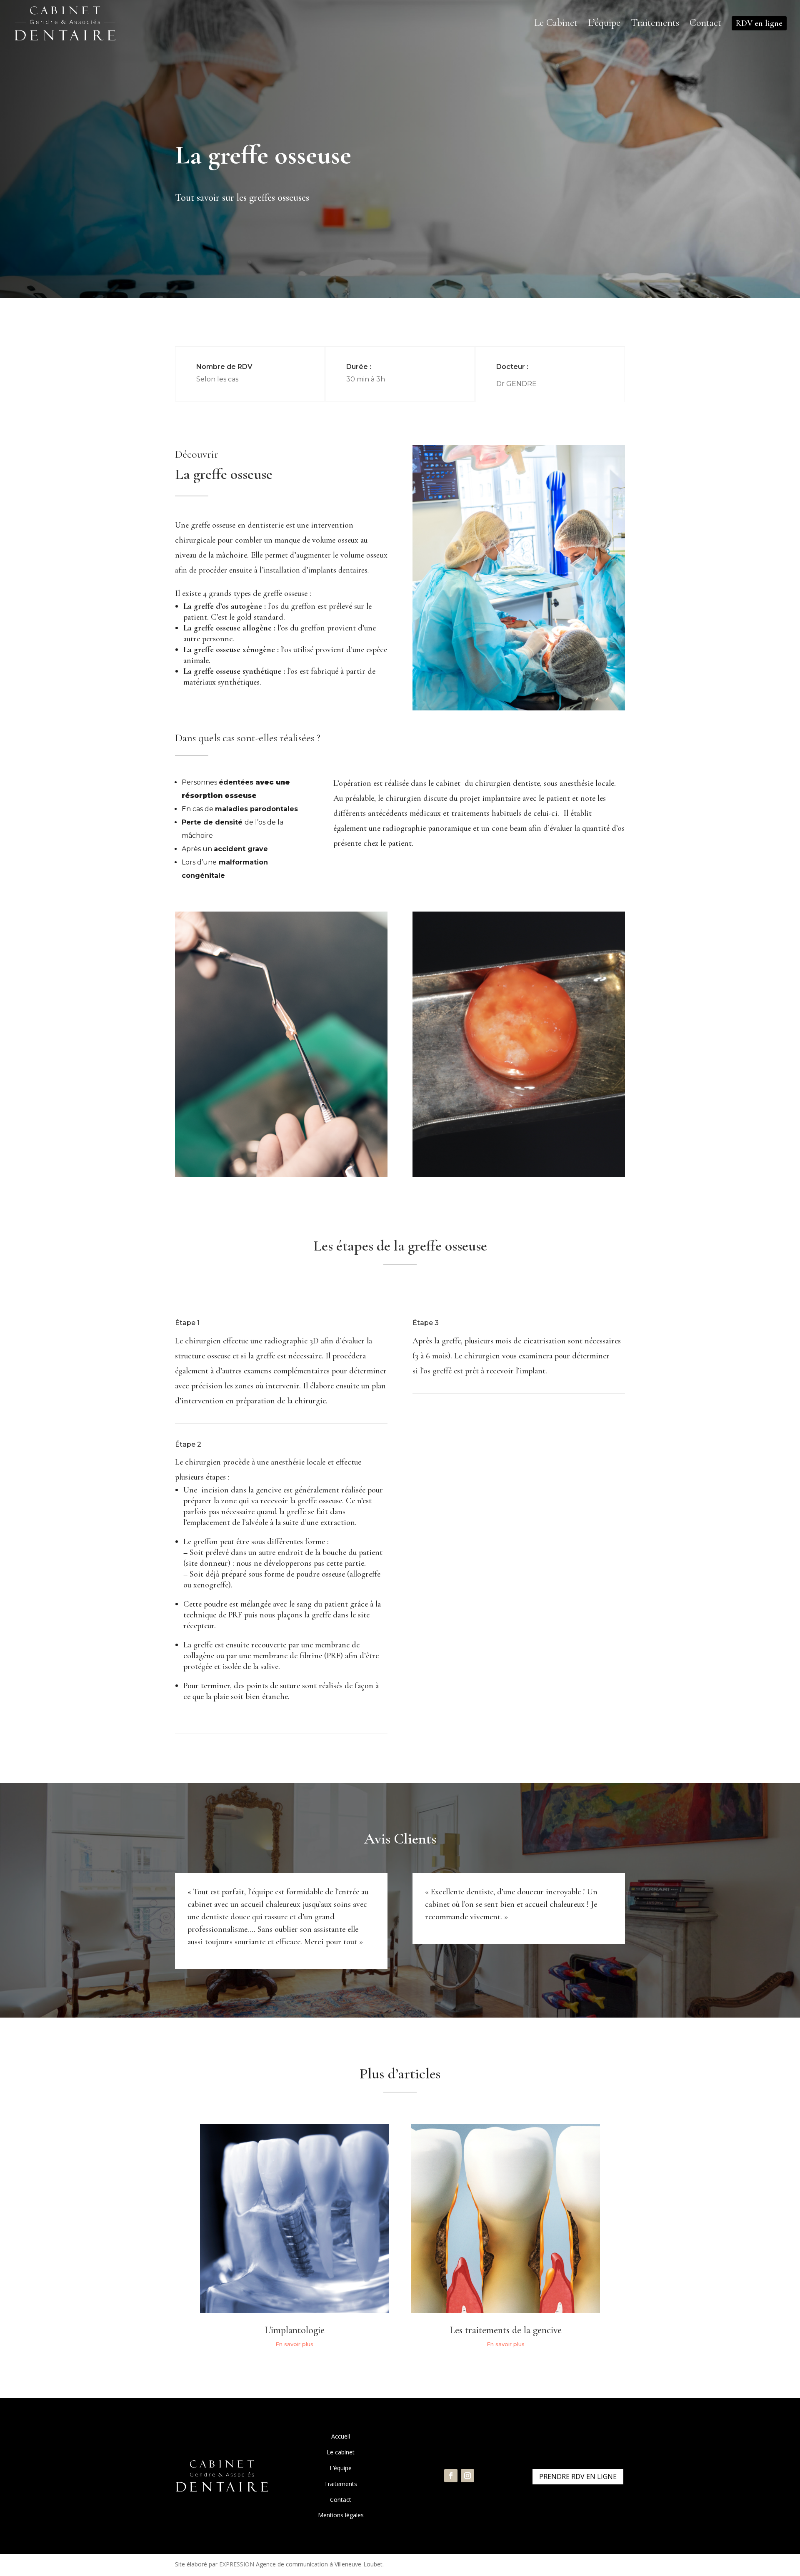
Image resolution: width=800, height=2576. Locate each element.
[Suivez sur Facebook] (451, 2476)
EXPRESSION (237, 2564)
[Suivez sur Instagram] (467, 2476)
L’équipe (341, 2468)
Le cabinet (341, 2452)
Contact (341, 2500)
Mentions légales (341, 2515)
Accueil (341, 2436)
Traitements (341, 2484)
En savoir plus (294, 2344)
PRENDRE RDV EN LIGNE (578, 2476)
